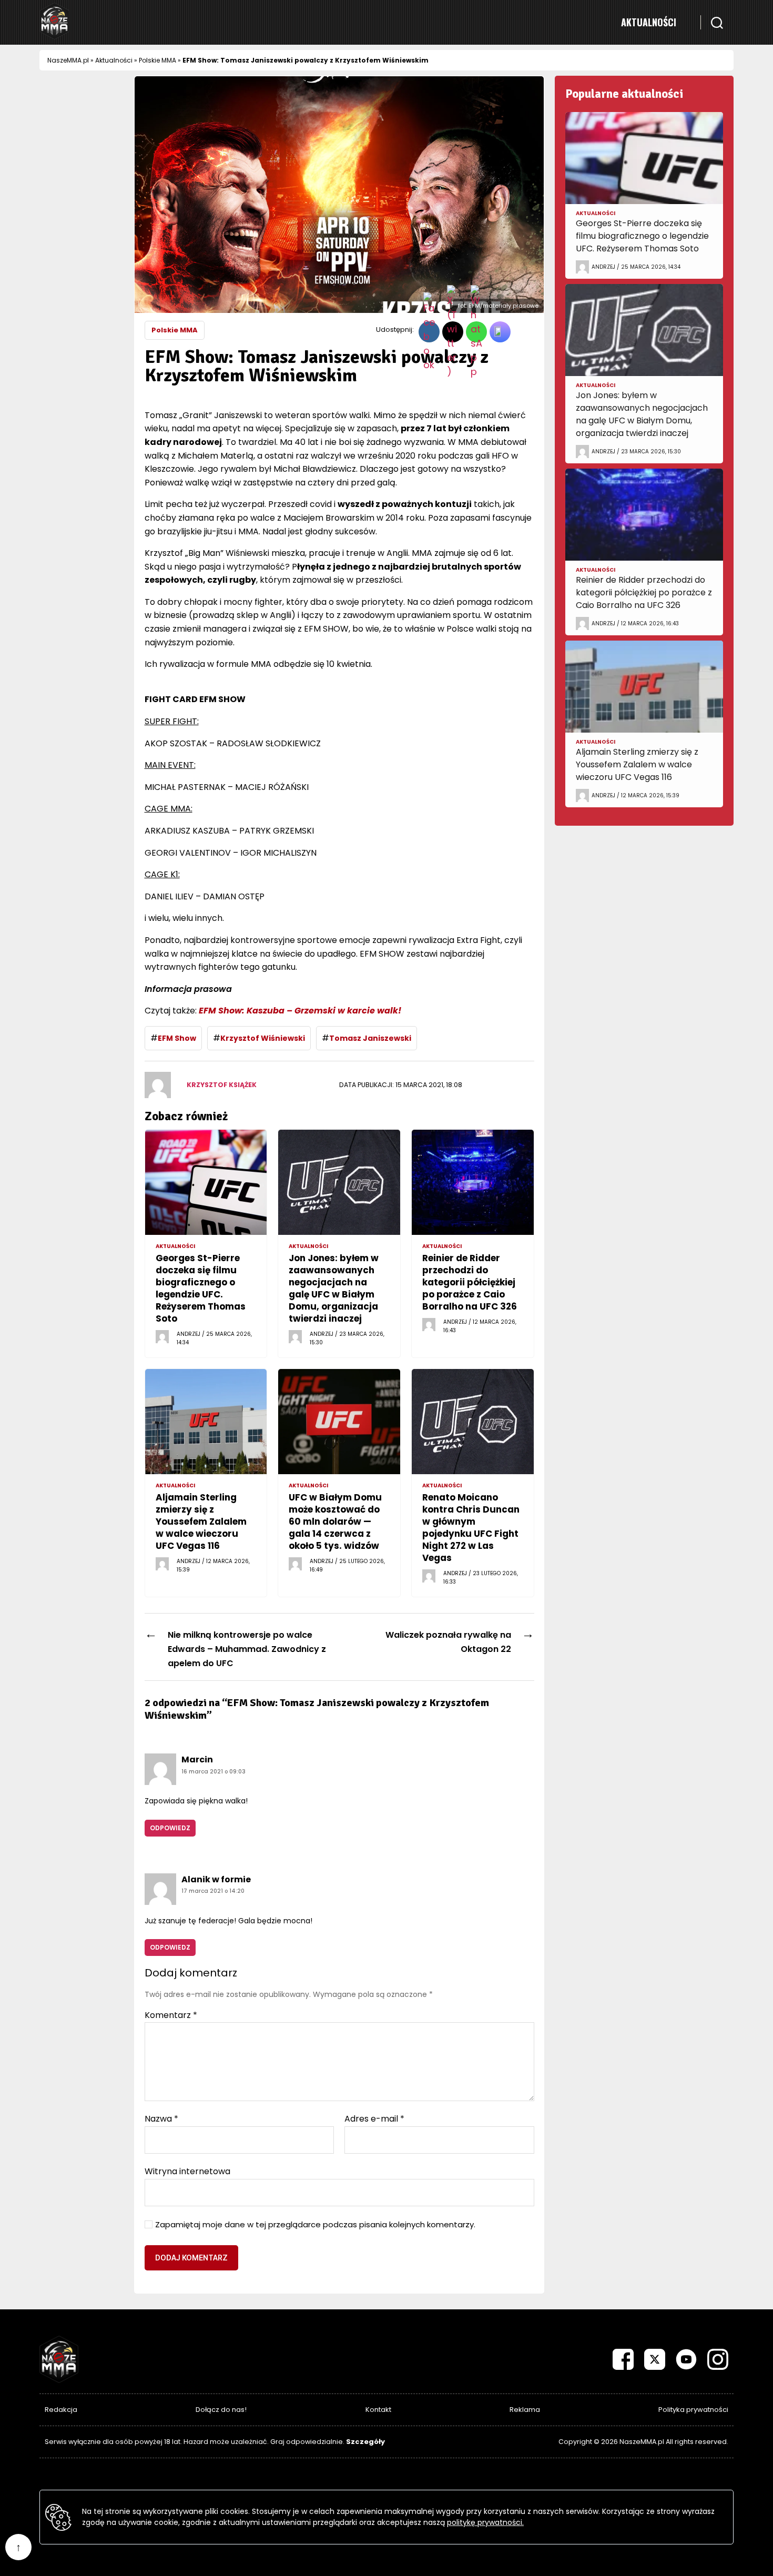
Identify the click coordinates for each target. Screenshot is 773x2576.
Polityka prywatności (693, 2410)
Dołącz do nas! (221, 2410)
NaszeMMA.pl (68, 60)
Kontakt (378, 2410)
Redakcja (61, 2410)
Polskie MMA (157, 60)
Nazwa (161, 2119)
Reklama (525, 2410)
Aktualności (649, 22)
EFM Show (177, 1038)
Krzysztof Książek (222, 1085)
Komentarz (171, 2015)
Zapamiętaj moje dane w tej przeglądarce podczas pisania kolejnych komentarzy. (315, 2225)
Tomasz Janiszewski (370, 1038)
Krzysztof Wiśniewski (263, 1038)
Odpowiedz (170, 1828)
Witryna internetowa (187, 2171)
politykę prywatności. (485, 2522)
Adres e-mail (374, 2119)
